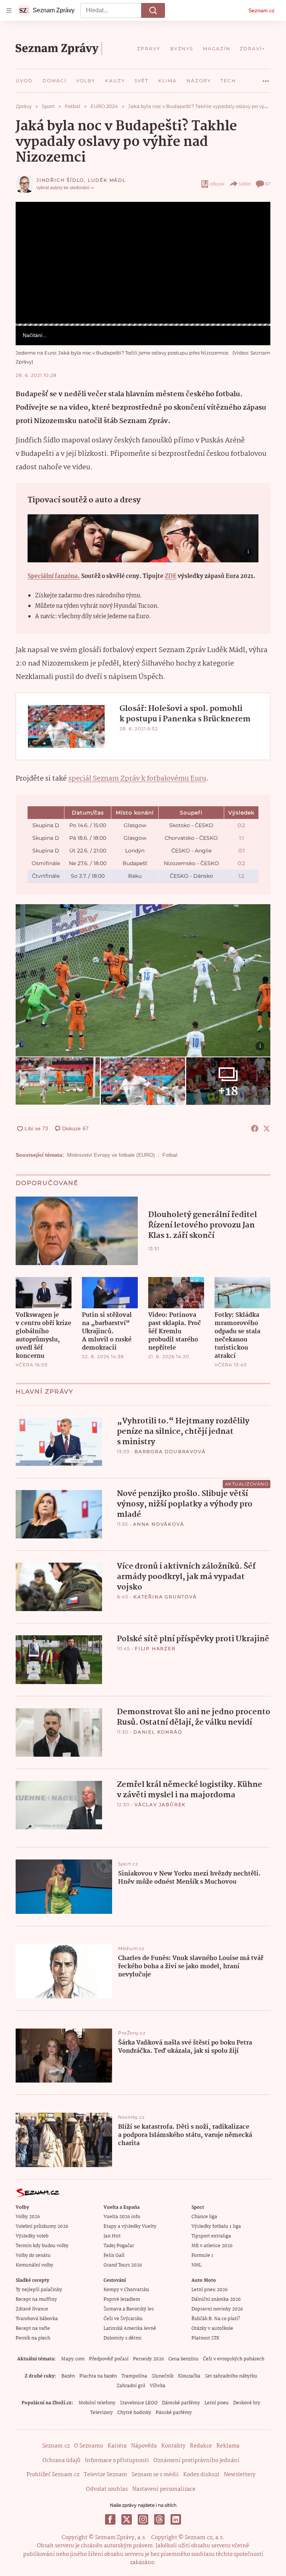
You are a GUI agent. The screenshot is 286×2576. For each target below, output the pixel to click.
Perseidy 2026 (148, 2359)
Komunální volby (34, 2265)
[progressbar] (143, 325)
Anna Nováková (158, 1524)
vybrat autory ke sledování (63, 188)
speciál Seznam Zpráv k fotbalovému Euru (137, 779)
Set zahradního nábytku (231, 2376)
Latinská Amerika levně (130, 2329)
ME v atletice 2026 (212, 2246)
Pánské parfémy (174, 2413)
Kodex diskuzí (201, 2475)
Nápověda (144, 2446)
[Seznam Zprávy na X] (127, 2519)
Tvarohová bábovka (37, 2319)
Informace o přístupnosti (117, 2461)
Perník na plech (33, 2338)
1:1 (241, 838)
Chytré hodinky (134, 2413)
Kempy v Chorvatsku (126, 2290)
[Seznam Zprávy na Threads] (159, 2519)
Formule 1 (202, 2256)
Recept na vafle (33, 2329)
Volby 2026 (28, 2217)
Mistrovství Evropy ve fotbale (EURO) (111, 1155)
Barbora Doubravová (170, 1451)
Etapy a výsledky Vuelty (130, 2226)
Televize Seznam (105, 2475)
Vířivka (158, 2386)
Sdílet (245, 184)
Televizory (101, 2413)
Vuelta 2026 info (122, 2217)
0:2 (241, 825)
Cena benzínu (183, 2359)
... (266, 78)
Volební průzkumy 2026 (42, 2226)
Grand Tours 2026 (123, 2265)
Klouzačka (189, 2376)
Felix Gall (114, 2256)
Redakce (201, 2446)
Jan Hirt (112, 2236)
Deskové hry (247, 2403)
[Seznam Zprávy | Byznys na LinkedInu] (176, 2519)
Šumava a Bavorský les (129, 2309)
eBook (217, 184)
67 (268, 184)
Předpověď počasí (109, 2359)
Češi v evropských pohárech (234, 2359)
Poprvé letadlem (122, 2299)
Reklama (228, 2446)
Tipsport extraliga (211, 2236)
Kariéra (117, 2446)
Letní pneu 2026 (209, 2290)
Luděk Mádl (107, 180)
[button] (143, 263)
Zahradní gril (131, 2386)
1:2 (241, 876)
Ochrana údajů (61, 2461)
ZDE (171, 576)
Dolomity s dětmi (123, 2338)
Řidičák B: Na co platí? (216, 2319)
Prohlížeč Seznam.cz (53, 2475)
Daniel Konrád (158, 1732)
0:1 (241, 851)
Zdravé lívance (32, 2309)
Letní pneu (217, 2403)
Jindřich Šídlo (60, 180)
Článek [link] (30, 223)
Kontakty (173, 2446)
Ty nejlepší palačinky (39, 2290)
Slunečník (163, 2376)
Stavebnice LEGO (139, 2403)
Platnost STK (205, 2338)
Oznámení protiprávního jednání (196, 2461)
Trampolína (134, 2376)
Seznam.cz (261, 10)
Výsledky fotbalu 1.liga (216, 2226)
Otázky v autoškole (212, 2329)
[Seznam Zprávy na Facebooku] (110, 2519)
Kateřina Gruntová (165, 1597)
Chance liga (204, 2217)
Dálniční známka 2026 (216, 2299)
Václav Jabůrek (160, 1805)
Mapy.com (73, 2359)
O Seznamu (89, 2446)
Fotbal (170, 1155)
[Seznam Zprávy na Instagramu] (143, 2519)
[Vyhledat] (153, 10)
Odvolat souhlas (107, 2489)
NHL (196, 2265)
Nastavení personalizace (164, 2489)
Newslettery (240, 2475)
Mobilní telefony (97, 2403)
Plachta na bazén (98, 2376)
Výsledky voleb (32, 2236)
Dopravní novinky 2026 (217, 2309)
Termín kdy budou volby (42, 2246)
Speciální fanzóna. (54, 576)
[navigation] (9, 10)
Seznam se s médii (155, 2475)
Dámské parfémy (181, 2403)
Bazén (68, 2376)
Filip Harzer (155, 1648)
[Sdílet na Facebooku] (255, 1128)
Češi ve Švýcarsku (123, 2319)
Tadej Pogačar (119, 2246)
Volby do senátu (33, 2256)
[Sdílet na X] (267, 1128)
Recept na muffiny (36, 2299)
